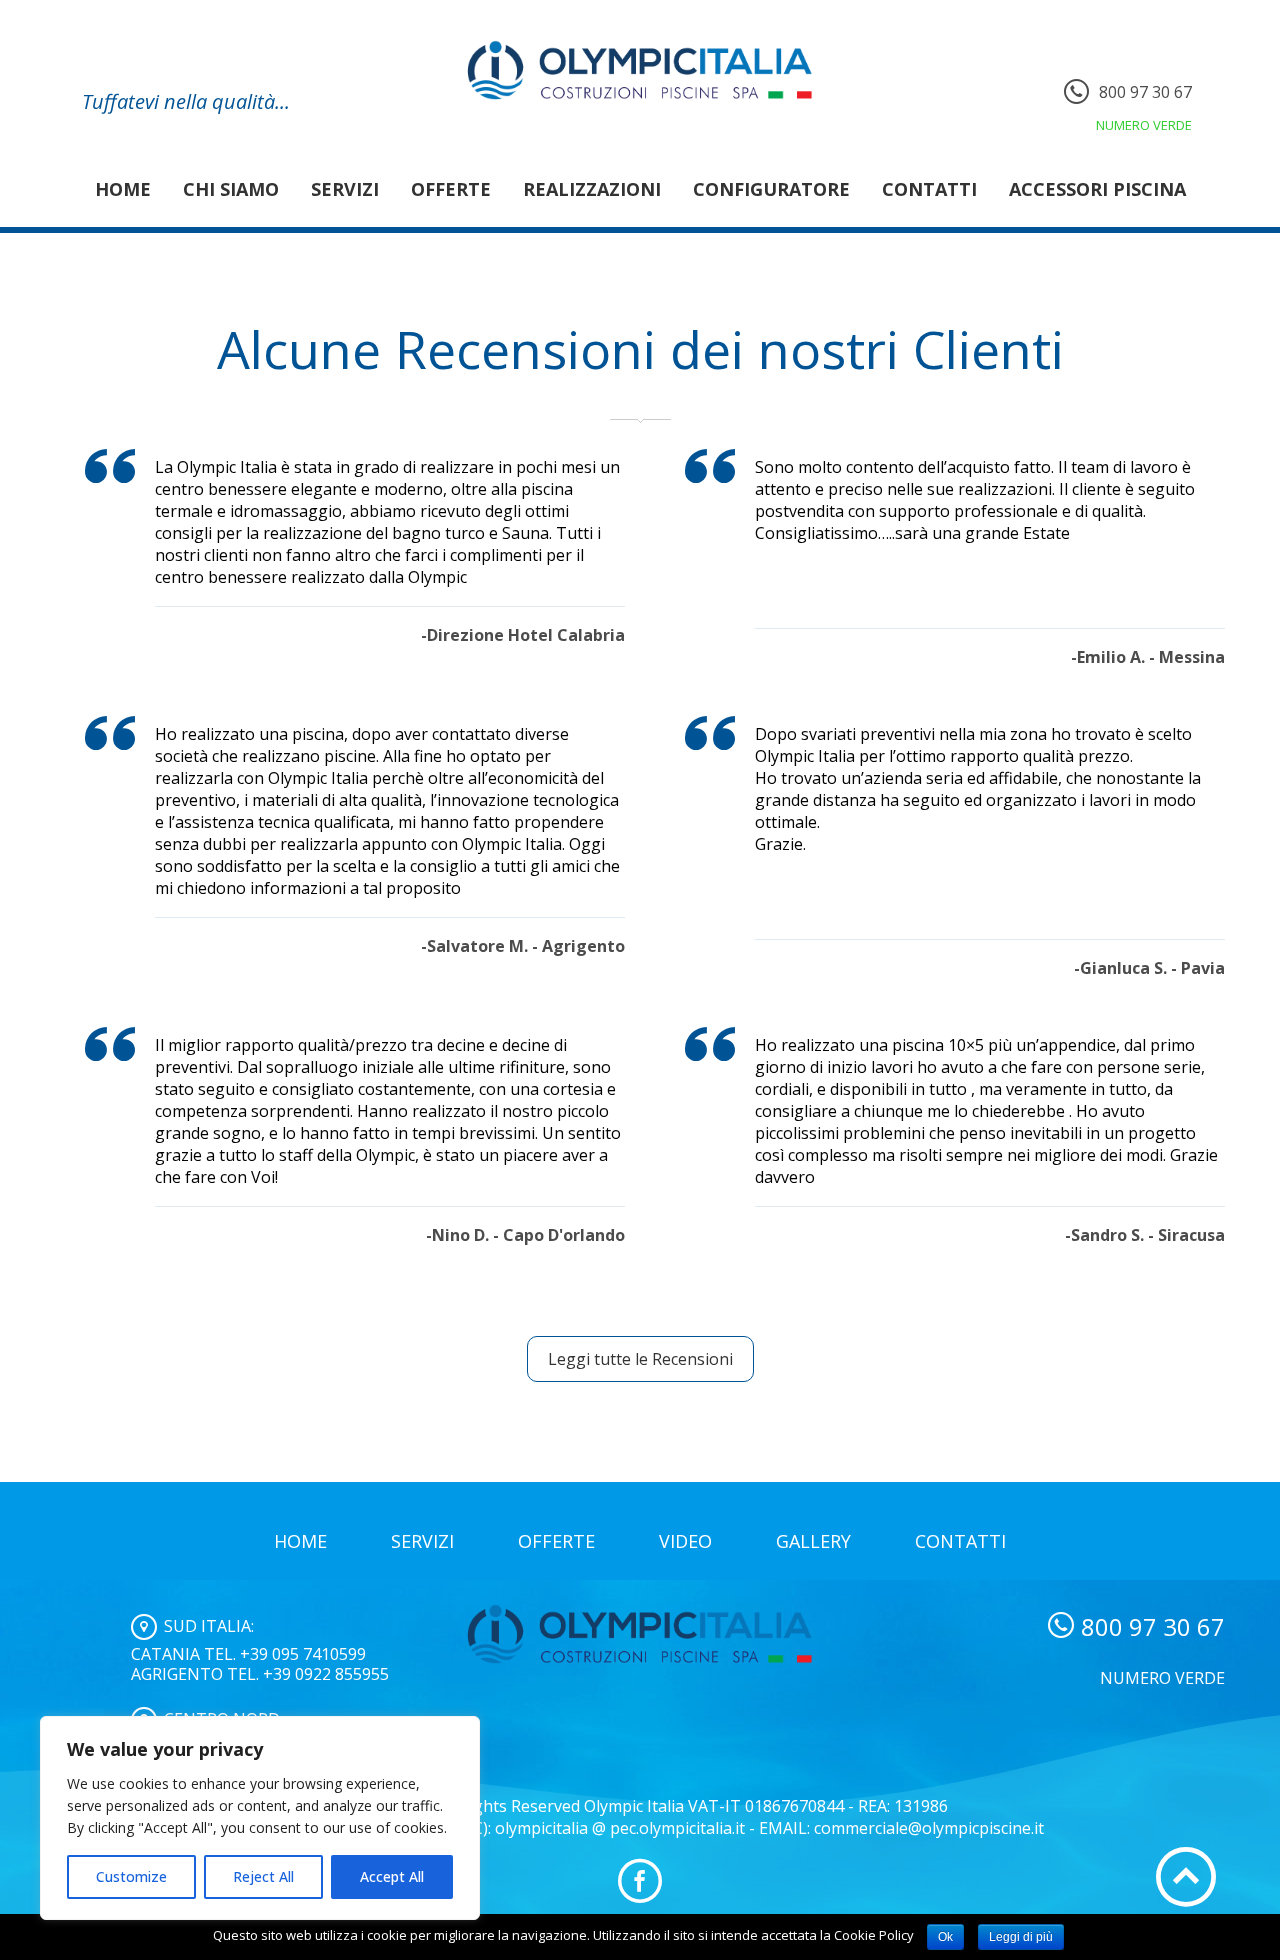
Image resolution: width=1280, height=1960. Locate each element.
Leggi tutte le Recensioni (640, 1359)
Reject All (263, 1876)
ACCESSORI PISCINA (1097, 189)
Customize (131, 1876)
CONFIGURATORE (771, 189)
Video (685, 1541)
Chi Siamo (231, 189)
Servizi (345, 189)
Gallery (813, 1541)
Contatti (929, 189)
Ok (945, 1937)
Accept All (392, 1876)
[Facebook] (640, 1881)
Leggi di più (1021, 1937)
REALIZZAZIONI (592, 189)
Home (123, 189)
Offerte (451, 189)
